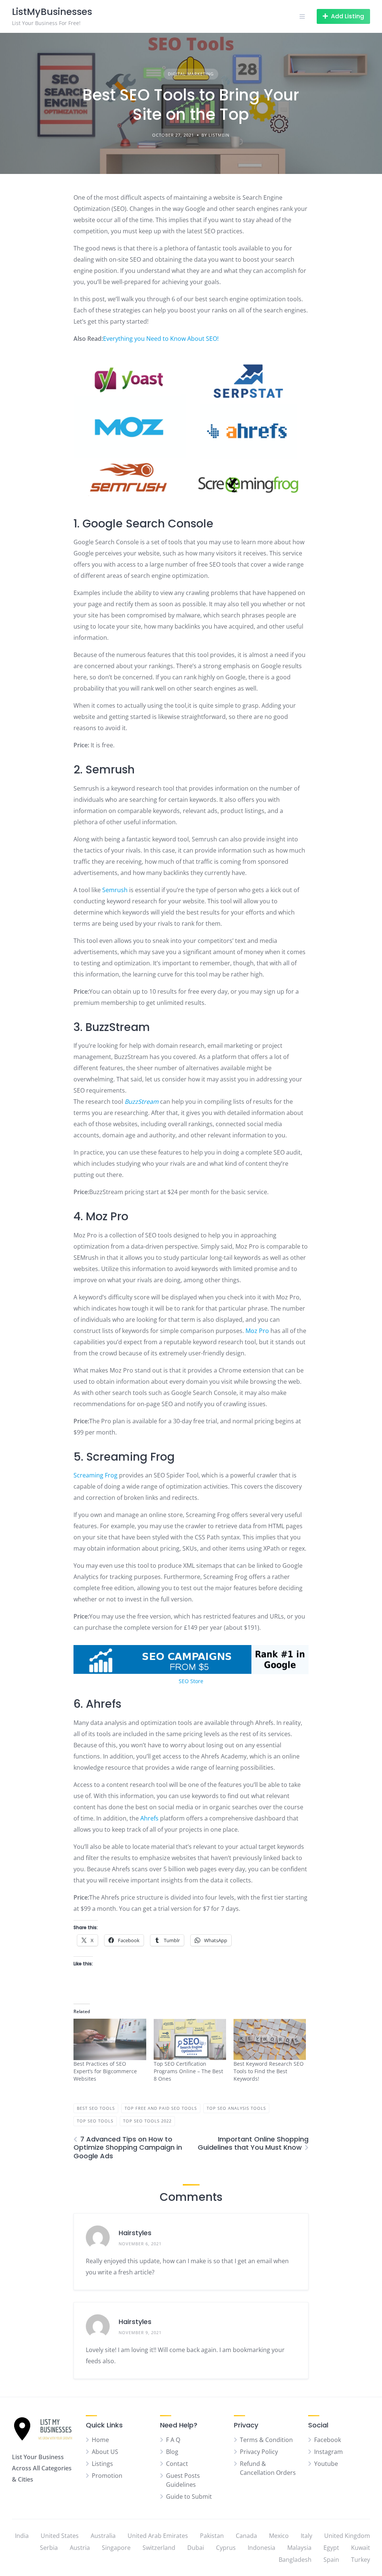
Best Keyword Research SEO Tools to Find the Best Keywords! (269, 2071)
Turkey (361, 2560)
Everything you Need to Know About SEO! (161, 339)
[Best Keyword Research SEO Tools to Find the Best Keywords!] (270, 2039)
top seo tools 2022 (147, 2121)
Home (100, 2440)
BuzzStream (142, 1102)
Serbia (49, 2548)
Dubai (196, 2548)
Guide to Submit (189, 2496)
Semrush (116, 890)
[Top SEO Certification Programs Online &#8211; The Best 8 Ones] (190, 2039)
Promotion (107, 2476)
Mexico (279, 2536)
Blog (172, 2452)
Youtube (326, 2464)
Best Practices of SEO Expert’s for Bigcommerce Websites (105, 2071)
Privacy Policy (259, 2452)
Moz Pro (257, 1331)
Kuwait (361, 2548)
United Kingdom (347, 2536)
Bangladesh (295, 2560)
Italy (306, 2536)
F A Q (173, 2440)
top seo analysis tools (236, 2108)
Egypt (331, 2548)
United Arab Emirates (158, 2536)
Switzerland (159, 2548)
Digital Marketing (191, 74)
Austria (80, 2548)
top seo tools (95, 2121)
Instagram (328, 2452)
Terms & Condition (266, 2440)
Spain (331, 2560)
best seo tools (96, 2108)
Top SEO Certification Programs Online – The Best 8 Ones (188, 2071)
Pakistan (212, 2536)
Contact (177, 2464)
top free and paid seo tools (161, 2108)
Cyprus (226, 2548)
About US (105, 2452)
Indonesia (262, 2548)
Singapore (116, 2548)
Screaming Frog (95, 1475)
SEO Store (191, 1681)
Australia (103, 2536)
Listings (102, 2464)
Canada (246, 2536)
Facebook (328, 2440)
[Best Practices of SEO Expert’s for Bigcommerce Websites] (110, 2039)
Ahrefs (150, 1818)
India (22, 2536)
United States (60, 2536)
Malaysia (299, 2548)
